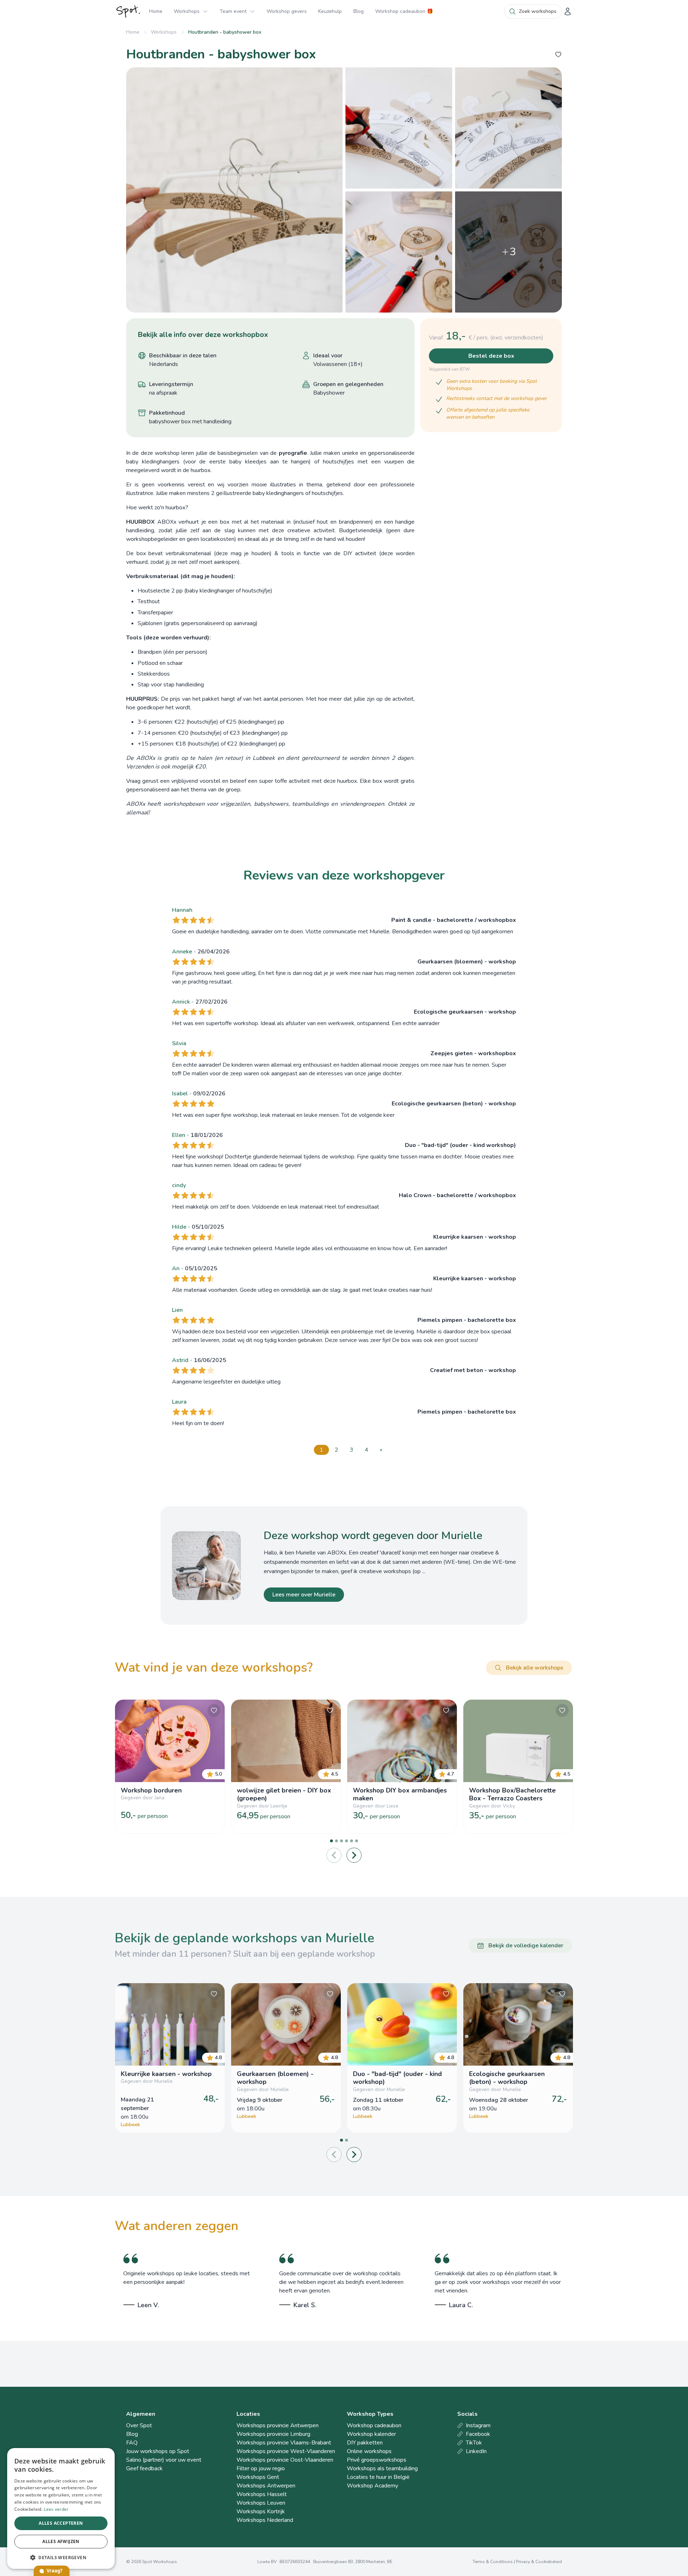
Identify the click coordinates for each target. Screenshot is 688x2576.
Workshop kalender (371, 2434)
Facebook (478, 2434)
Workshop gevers (287, 11)
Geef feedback (144, 2468)
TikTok (474, 2443)
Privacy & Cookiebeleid (539, 2562)
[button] (61, 2557)
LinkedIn (476, 2451)
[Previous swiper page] (334, 1855)
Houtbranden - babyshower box (225, 32)
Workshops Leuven (261, 2503)
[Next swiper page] (354, 1855)
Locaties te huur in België (378, 2477)
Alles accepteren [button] (61, 2523)
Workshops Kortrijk (261, 2511)
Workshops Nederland (265, 2520)
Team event (233, 11)
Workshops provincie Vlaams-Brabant (284, 2443)
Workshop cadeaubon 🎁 (404, 11)
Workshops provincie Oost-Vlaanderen (285, 2460)
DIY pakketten (365, 2443)
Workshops (187, 11)
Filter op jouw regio (261, 2468)
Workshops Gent (258, 2477)
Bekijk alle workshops (535, 1668)
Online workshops (369, 2451)
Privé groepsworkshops (377, 2460)
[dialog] (61, 2508)
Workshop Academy (372, 2486)
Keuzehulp (330, 11)
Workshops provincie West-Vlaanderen (286, 2451)
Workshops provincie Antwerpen (278, 2425)
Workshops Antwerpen (266, 2486)
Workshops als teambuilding (382, 2468)
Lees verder (56, 2509)
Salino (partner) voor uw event (164, 2460)
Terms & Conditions (493, 2562)
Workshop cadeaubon (374, 2425)
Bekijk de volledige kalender (526, 1946)
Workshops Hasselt (262, 2494)
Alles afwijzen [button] (61, 2541)
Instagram (478, 2425)
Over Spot (139, 2425)
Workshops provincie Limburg (273, 2434)
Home (156, 11)
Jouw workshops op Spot (158, 2451)
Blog (359, 11)
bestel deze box (491, 356)
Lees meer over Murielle (304, 1595)
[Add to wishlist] (558, 54)
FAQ (132, 2443)
